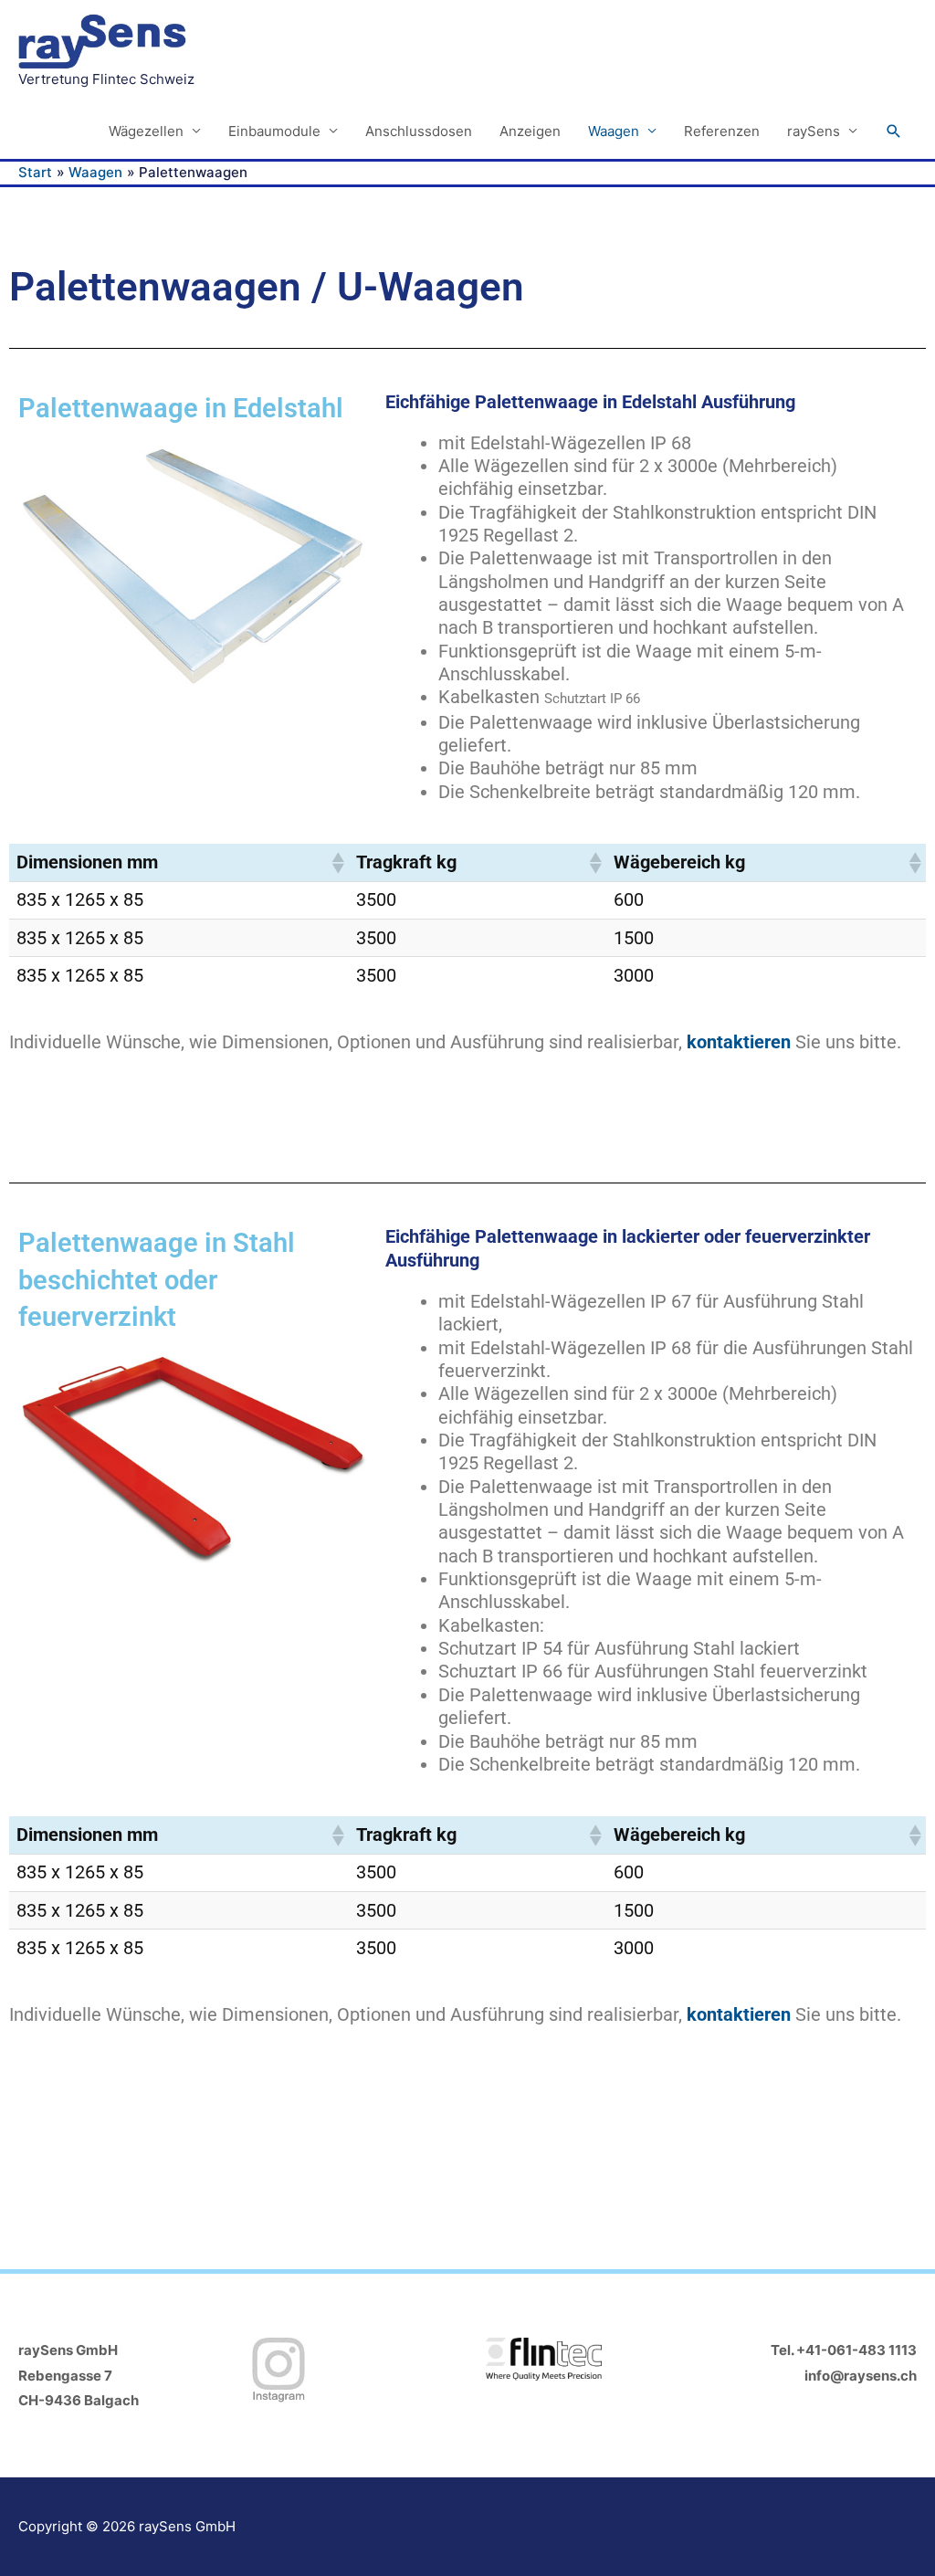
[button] (894, 131)
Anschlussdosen (419, 131)
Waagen (614, 131)
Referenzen (722, 131)
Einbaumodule (274, 131)
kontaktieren (739, 1042)
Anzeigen (530, 131)
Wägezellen (146, 131)
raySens (814, 131)
